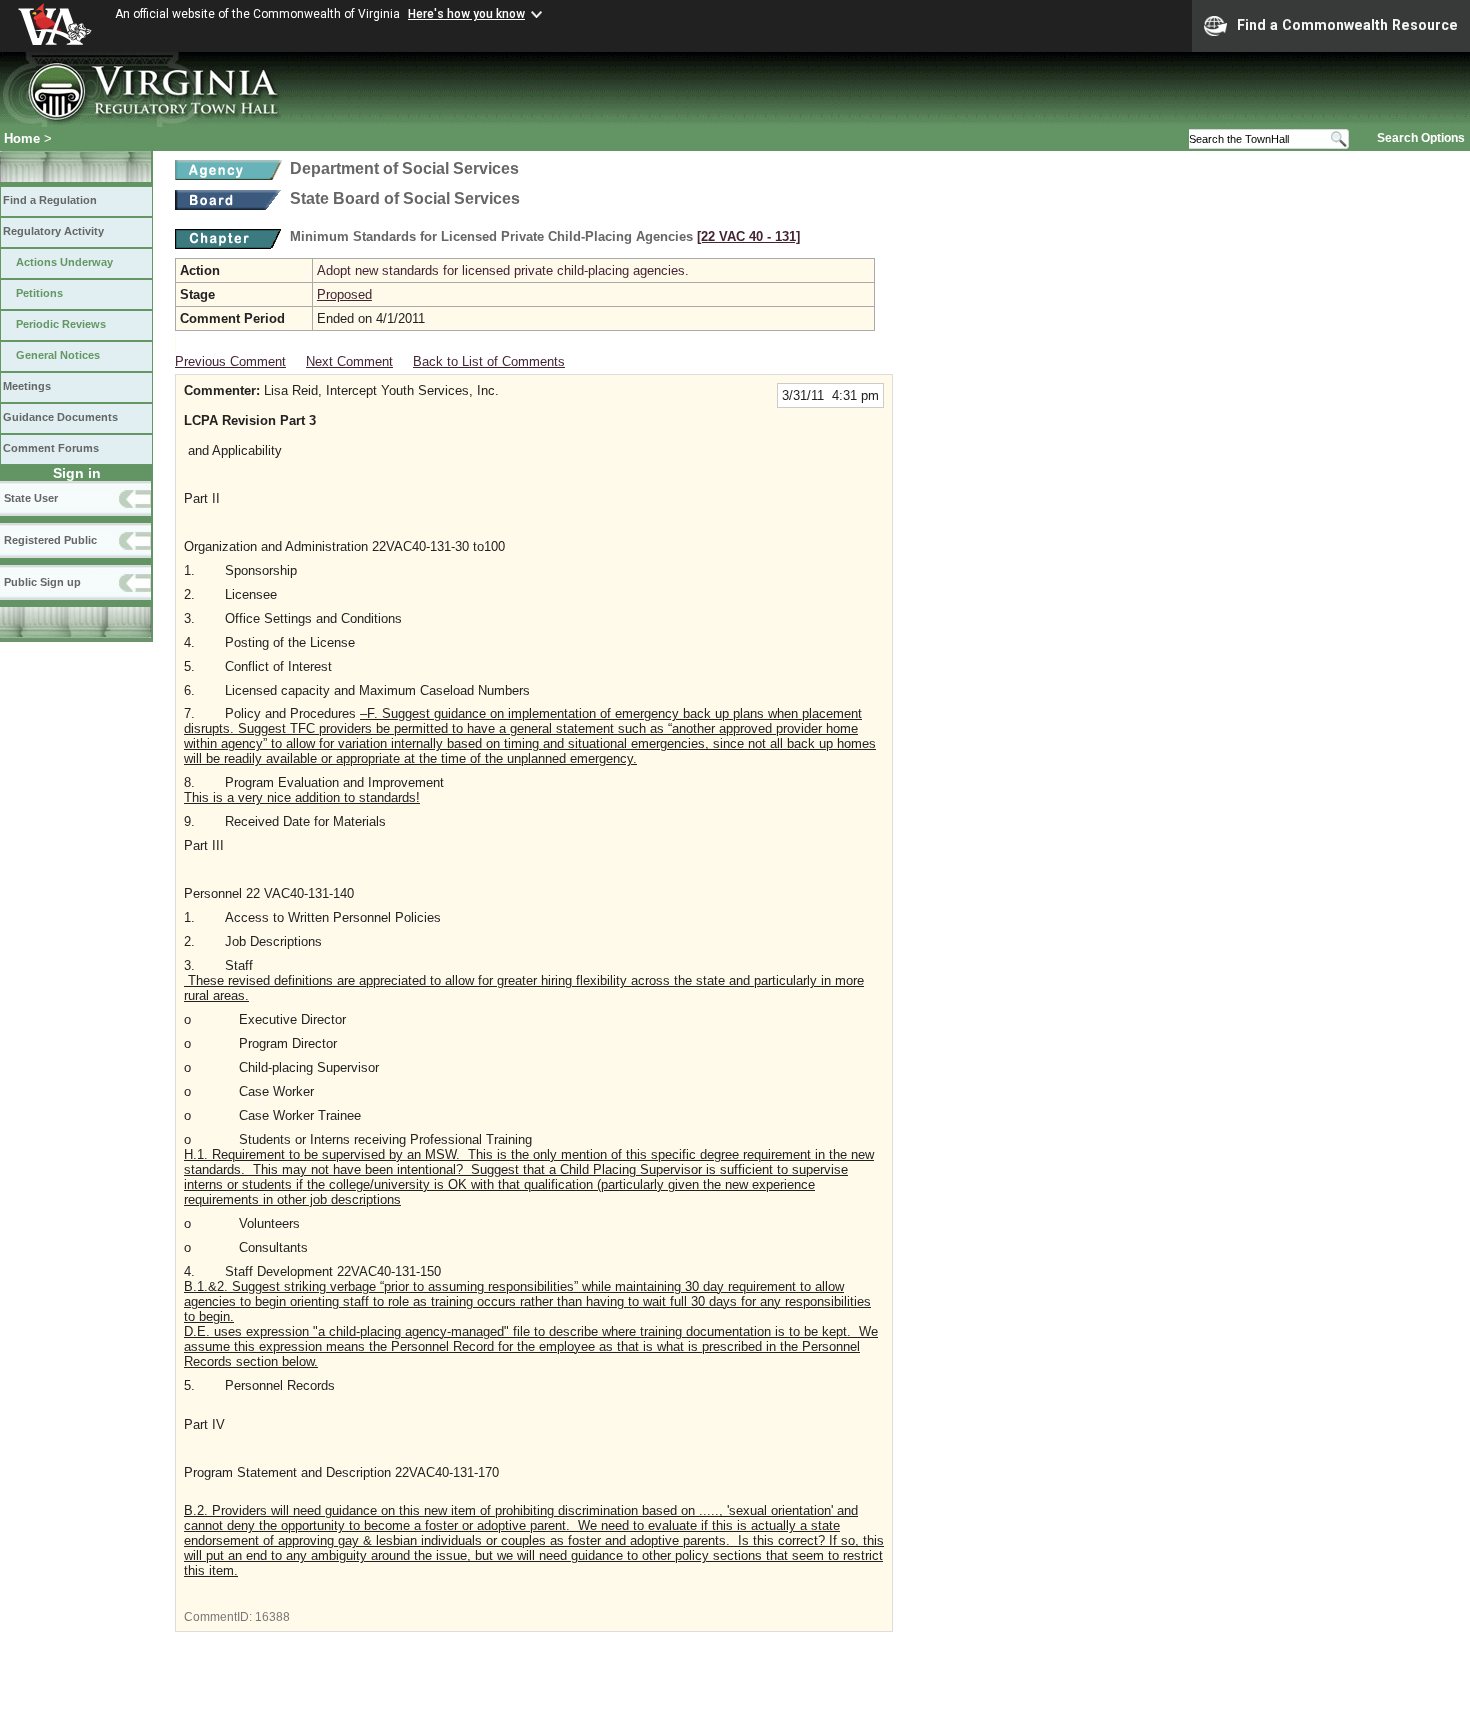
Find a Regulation (50, 200)
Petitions (39, 293)
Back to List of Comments (489, 361)
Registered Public (50, 540)
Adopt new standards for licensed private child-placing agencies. (503, 270)
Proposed (344, 294)
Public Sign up (42, 582)
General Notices (58, 355)
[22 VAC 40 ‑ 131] (748, 236)
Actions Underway (64, 262)
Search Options (1421, 138)
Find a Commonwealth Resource (1347, 25)
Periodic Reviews (61, 324)
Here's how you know (466, 14)
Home (22, 138)
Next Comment (349, 361)
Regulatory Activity (53, 231)
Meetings (27, 386)
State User (31, 498)
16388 (272, 1617)
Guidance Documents (60, 417)
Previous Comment (230, 361)
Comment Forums (51, 448)
